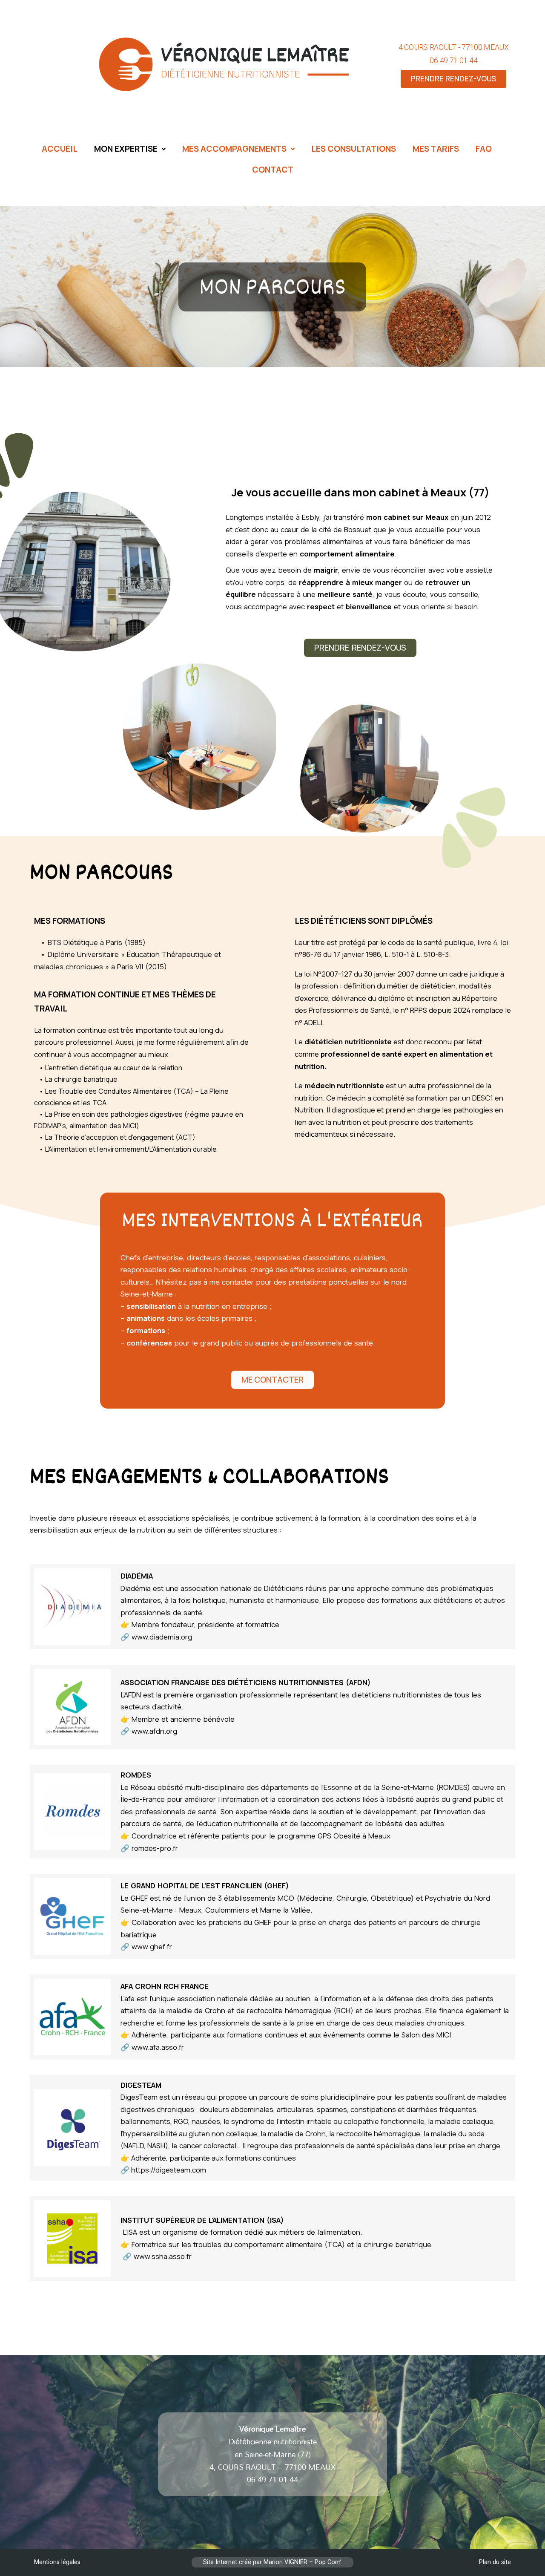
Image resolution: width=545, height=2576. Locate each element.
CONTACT (273, 170)
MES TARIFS (436, 149)
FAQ (484, 149)
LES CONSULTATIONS (354, 149)
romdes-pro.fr (155, 1848)
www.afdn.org (154, 1731)
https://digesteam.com (169, 2170)
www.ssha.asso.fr (163, 2256)
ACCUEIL (60, 149)
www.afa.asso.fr (158, 2047)
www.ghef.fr (152, 1946)
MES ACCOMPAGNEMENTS (234, 149)
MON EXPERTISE (126, 149)
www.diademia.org (162, 1637)
